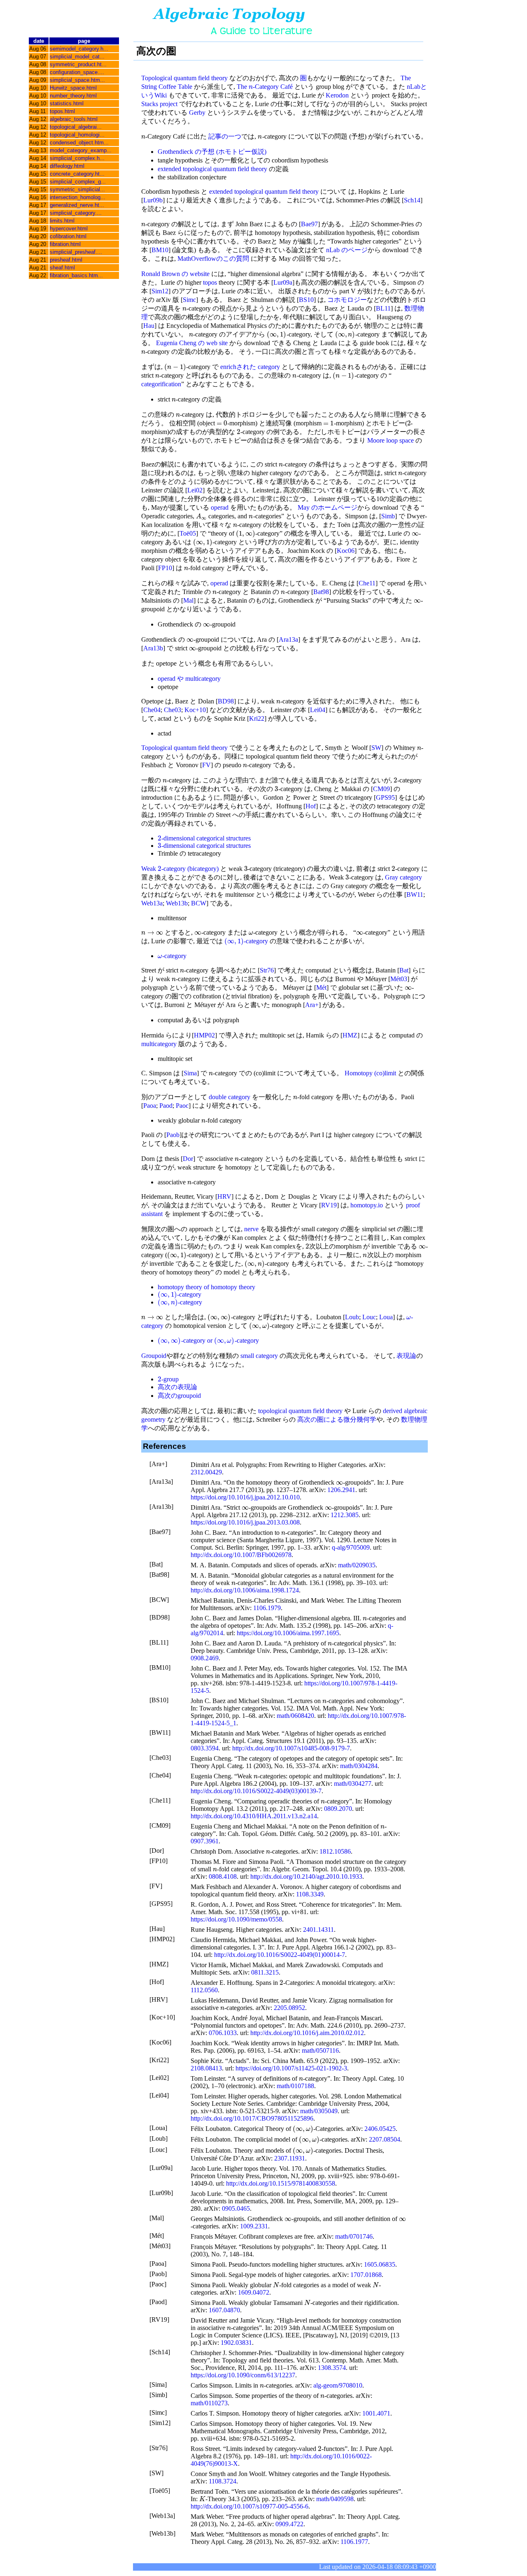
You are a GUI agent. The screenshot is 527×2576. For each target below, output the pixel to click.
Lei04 (318, 710)
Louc (369, 1317)
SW (376, 748)
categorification (161, 384)
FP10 (165, 568)
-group (168, 1379)
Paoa (150, 1106)
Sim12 (160, 291)
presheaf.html (66, 260)
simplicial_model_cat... (77, 57)
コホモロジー (347, 300)
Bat (404, 970)
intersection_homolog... (78, 197)
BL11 (383, 308)
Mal (188, 600)
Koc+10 (195, 710)
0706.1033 (223, 2033)
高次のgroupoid (179, 1396)
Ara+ (312, 1005)
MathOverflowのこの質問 (213, 259)
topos (210, 282)
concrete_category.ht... (77, 174)
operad (220, 507)
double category (230, 1097)
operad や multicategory (189, 679)
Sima (190, 1073)
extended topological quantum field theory (212, 169)
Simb (388, 516)
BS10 (306, 300)
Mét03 (399, 979)
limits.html (62, 221)
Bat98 (321, 592)
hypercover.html (69, 229)
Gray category (403, 877)
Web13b (177, 903)
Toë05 (188, 533)
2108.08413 (206, 2068)
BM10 (160, 250)
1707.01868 (366, 2275)
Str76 (267, 970)
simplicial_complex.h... (77, 158)
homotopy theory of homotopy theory (206, 1287)
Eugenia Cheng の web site (192, 343)
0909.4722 (289, 2524)
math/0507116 (320, 2050)
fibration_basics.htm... (76, 275)
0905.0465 (236, 2208)
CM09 (381, 789)
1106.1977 (354, 2542)
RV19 (329, 1205)
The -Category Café (265, 87)
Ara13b (153, 648)
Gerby (197, 113)
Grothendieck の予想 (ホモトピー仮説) (212, 152)
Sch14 (412, 200)
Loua (386, 1317)
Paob (173, 1135)
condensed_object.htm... (79, 143)
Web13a (152, 903)
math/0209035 (357, 1565)
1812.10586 (335, 1851)
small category (259, 1356)
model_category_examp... (81, 150)
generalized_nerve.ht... (77, 205)
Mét (321, 987)
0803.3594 (205, 1748)
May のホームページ (328, 507)
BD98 (226, 701)
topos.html (62, 111)
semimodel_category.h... (79, 49)
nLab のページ (347, 250)
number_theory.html (73, 96)
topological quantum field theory (300, 1411)
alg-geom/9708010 (338, 2385)
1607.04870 (224, 2310)
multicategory (159, 1044)
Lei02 (195, 490)
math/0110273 (209, 2403)
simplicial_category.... (76, 213)
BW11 (415, 895)
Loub (352, 1317)
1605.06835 (380, 2264)
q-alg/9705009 (351, 1547)
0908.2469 (205, 1658)
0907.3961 (205, 1841)
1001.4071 (376, 2413)
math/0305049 (319, 2111)
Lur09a (283, 282)
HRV (224, 1196)
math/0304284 (359, 1766)
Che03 (173, 710)
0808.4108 (223, 1876)
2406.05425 (380, 2129)
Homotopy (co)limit (370, 1073)
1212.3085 (345, 1515)
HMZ (350, 1035)
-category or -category (208, 1340)
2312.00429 (206, 1472)
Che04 (152, 710)
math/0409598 (335, 2499)
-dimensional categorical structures (204, 838)
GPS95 (385, 797)
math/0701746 (354, 2236)
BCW (199, 903)
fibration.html (65, 244)
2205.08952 (289, 2008)
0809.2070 (338, 1809)
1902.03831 (236, 2343)
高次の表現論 (177, 1387)
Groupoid (154, 1356)
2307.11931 (290, 2158)
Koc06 (346, 551)
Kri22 (257, 718)
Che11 (367, 583)
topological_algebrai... (76, 127)
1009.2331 (254, 2226)
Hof (311, 806)
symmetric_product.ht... (78, 64)
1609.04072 (254, 2292)
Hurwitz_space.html (73, 88)
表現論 (406, 1356)
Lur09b (153, 200)
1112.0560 (204, 1990)
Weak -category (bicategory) (180, 869)
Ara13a (288, 639)
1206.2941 (341, 1490)
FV (206, 765)
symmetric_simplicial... (77, 189)
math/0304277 (353, 1783)
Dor (188, 1159)
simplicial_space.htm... (77, 80)
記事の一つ (225, 136)
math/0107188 (295, 2086)
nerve (251, 1229)
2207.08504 (385, 2139)
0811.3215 (265, 1972)
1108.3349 (310, 1894)
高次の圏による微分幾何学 (337, 1419)
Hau (149, 326)
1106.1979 (267, 1608)
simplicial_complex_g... (78, 182)
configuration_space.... (77, 72)
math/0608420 (295, 1716)
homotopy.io (367, 1205)
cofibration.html (68, 236)
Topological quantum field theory (184, 78)
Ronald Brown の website (175, 274)
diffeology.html (67, 166)
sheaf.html (62, 268)
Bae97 (309, 224)
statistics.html (67, 103)
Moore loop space (391, 440)
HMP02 (204, 1035)
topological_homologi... (77, 135)
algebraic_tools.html (74, 119)
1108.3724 (223, 2481)
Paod (166, 1106)
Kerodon (337, 95)
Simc (189, 300)
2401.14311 (318, 1930)
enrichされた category (250, 367)
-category (246, 941)
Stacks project (159, 104)
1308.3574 (332, 2368)
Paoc (182, 1106)
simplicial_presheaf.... (76, 252)
